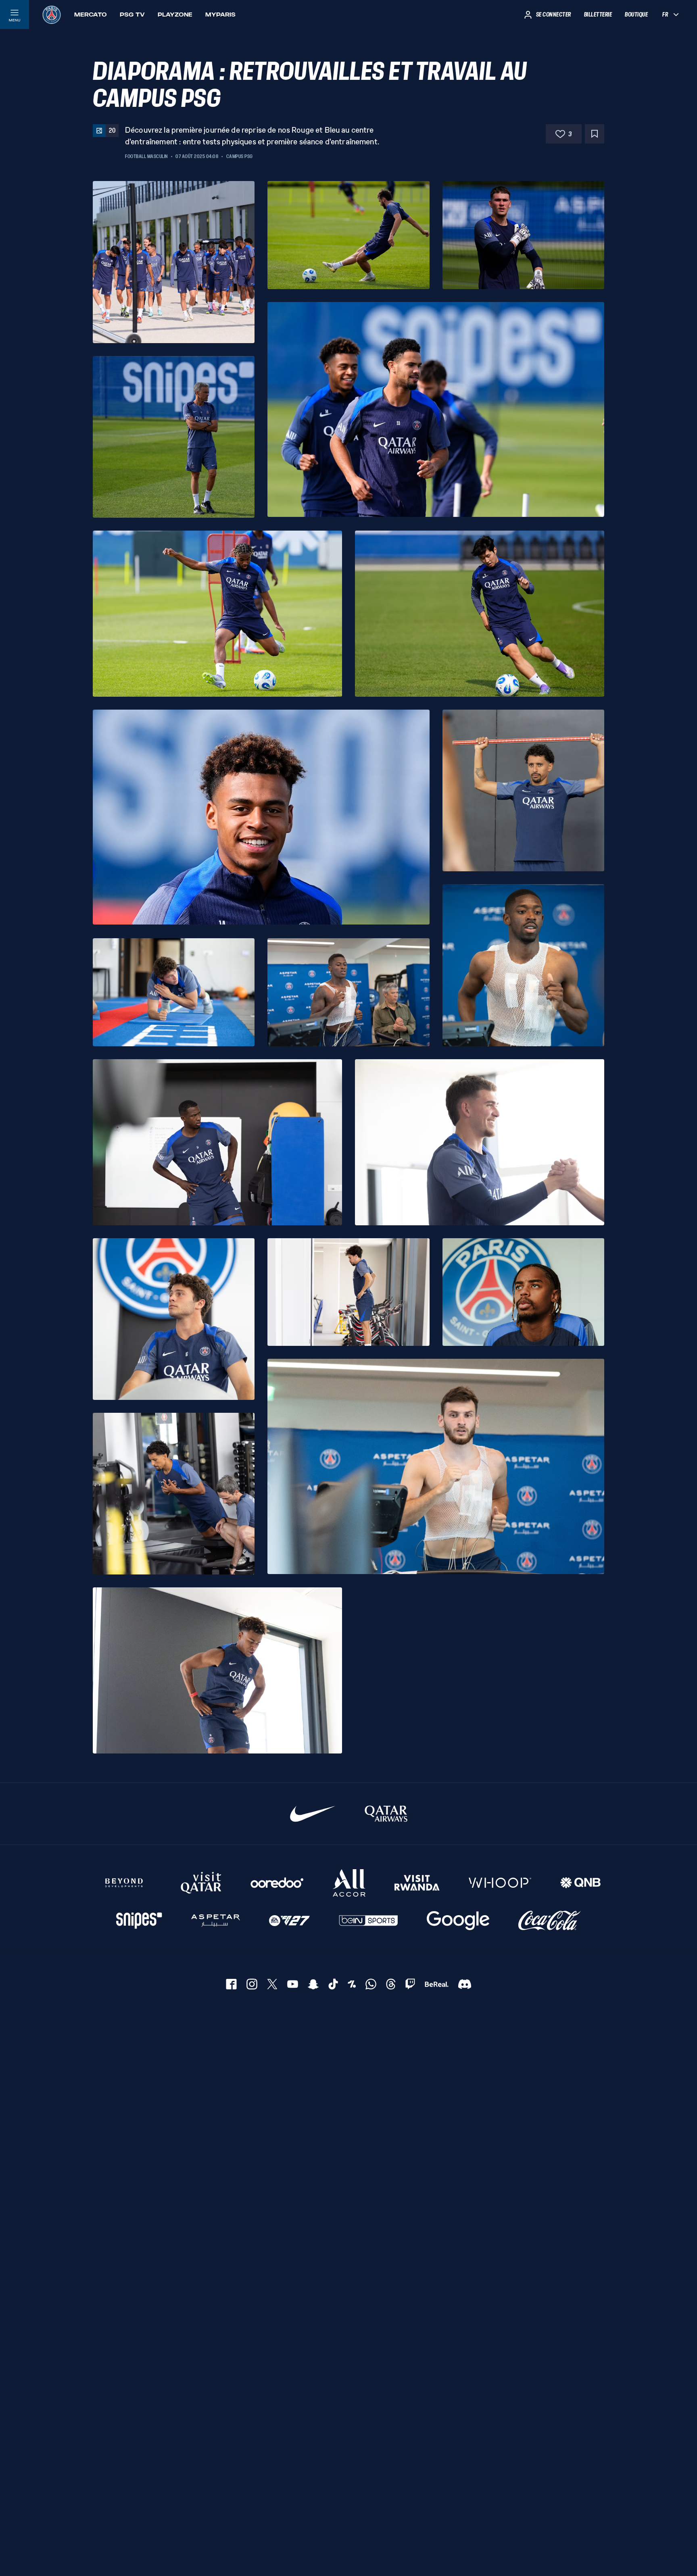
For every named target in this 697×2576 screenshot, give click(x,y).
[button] (174, 262)
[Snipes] (139, 1921)
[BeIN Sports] (368, 1921)
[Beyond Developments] (124, 1883)
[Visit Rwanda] (417, 1883)
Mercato (91, 15)
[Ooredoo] (277, 1883)
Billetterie (598, 15)
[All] (349, 1883)
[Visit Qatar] (201, 1883)
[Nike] (313, 1814)
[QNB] (580, 1883)
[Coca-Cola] (550, 1921)
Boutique (636, 15)
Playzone (175, 15)
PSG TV (132, 15)
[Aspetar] (216, 1921)
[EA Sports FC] (289, 1921)
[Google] (458, 1921)
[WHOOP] (500, 1883)
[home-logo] (52, 15)
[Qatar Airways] (386, 1814)
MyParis (220, 15)
